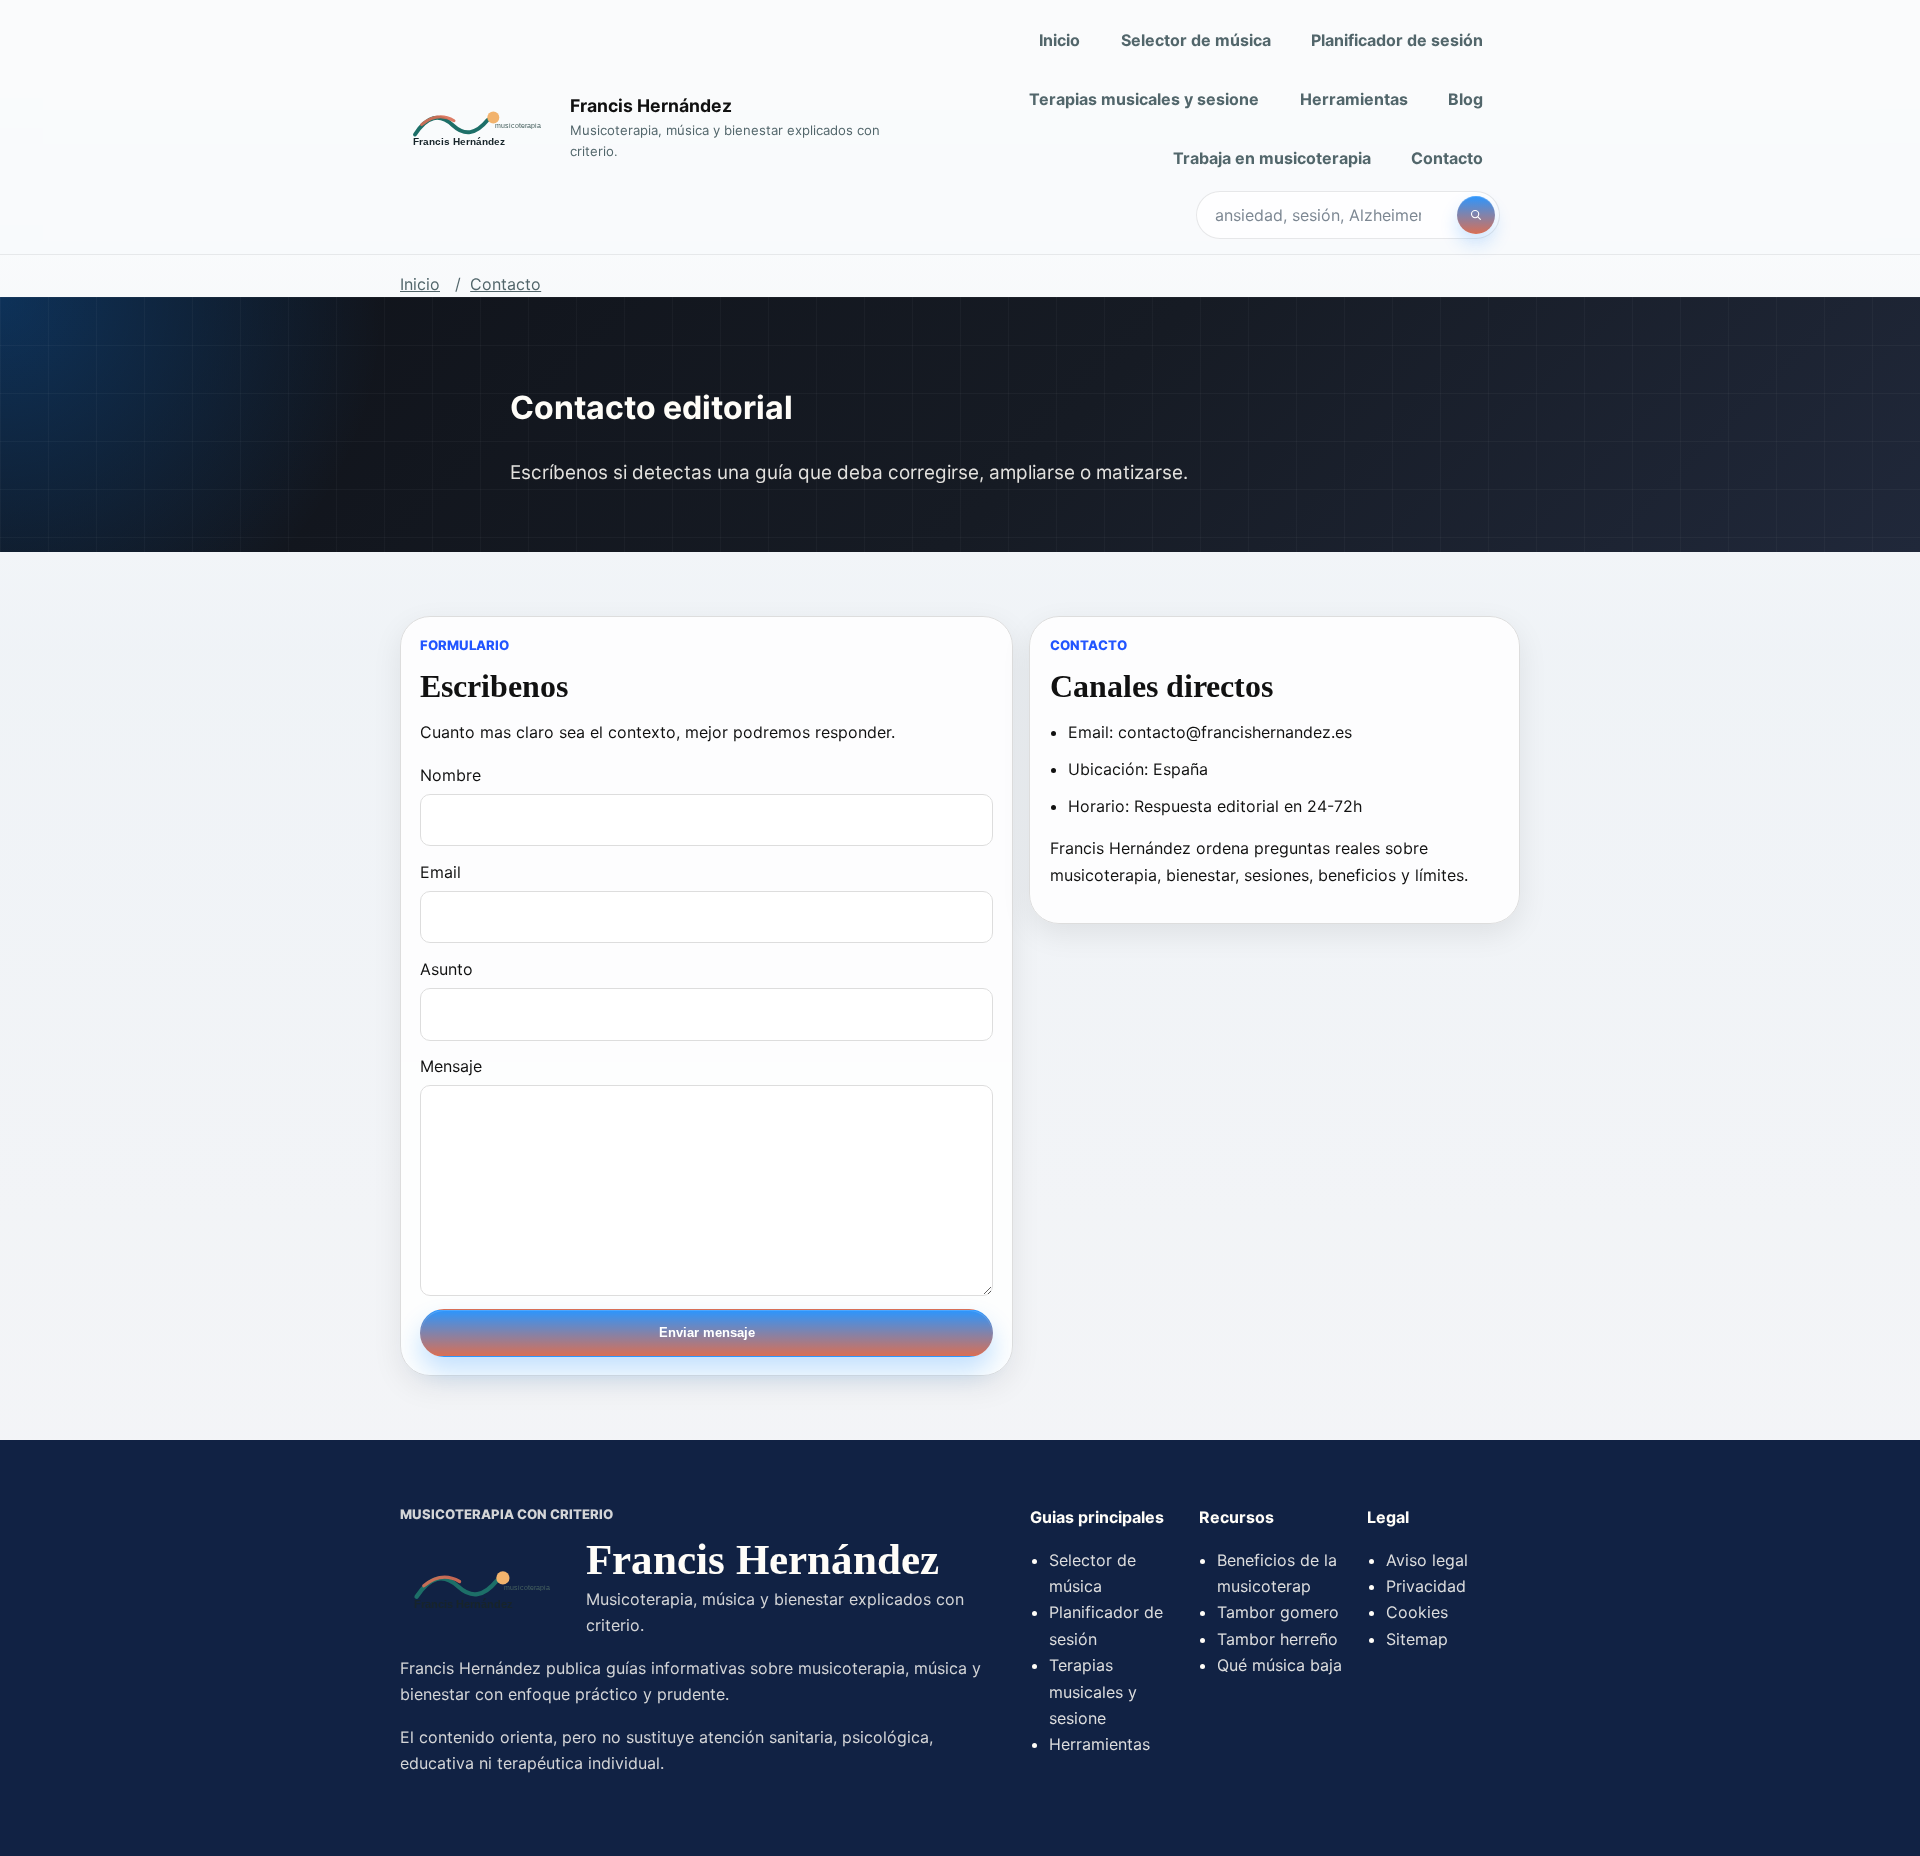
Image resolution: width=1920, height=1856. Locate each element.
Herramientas (1354, 99)
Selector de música (1196, 40)
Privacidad (1426, 1586)
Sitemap (1417, 1639)
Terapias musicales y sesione (1144, 99)
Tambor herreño (1277, 1639)
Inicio (1059, 40)
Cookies (1417, 1612)
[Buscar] (1476, 215)
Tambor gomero (1278, 1612)
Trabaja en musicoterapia (1272, 158)
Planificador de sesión (1397, 40)
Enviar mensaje (707, 1332)
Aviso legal (1427, 1560)
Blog (1465, 99)
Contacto (1447, 158)
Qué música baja (1279, 1665)
